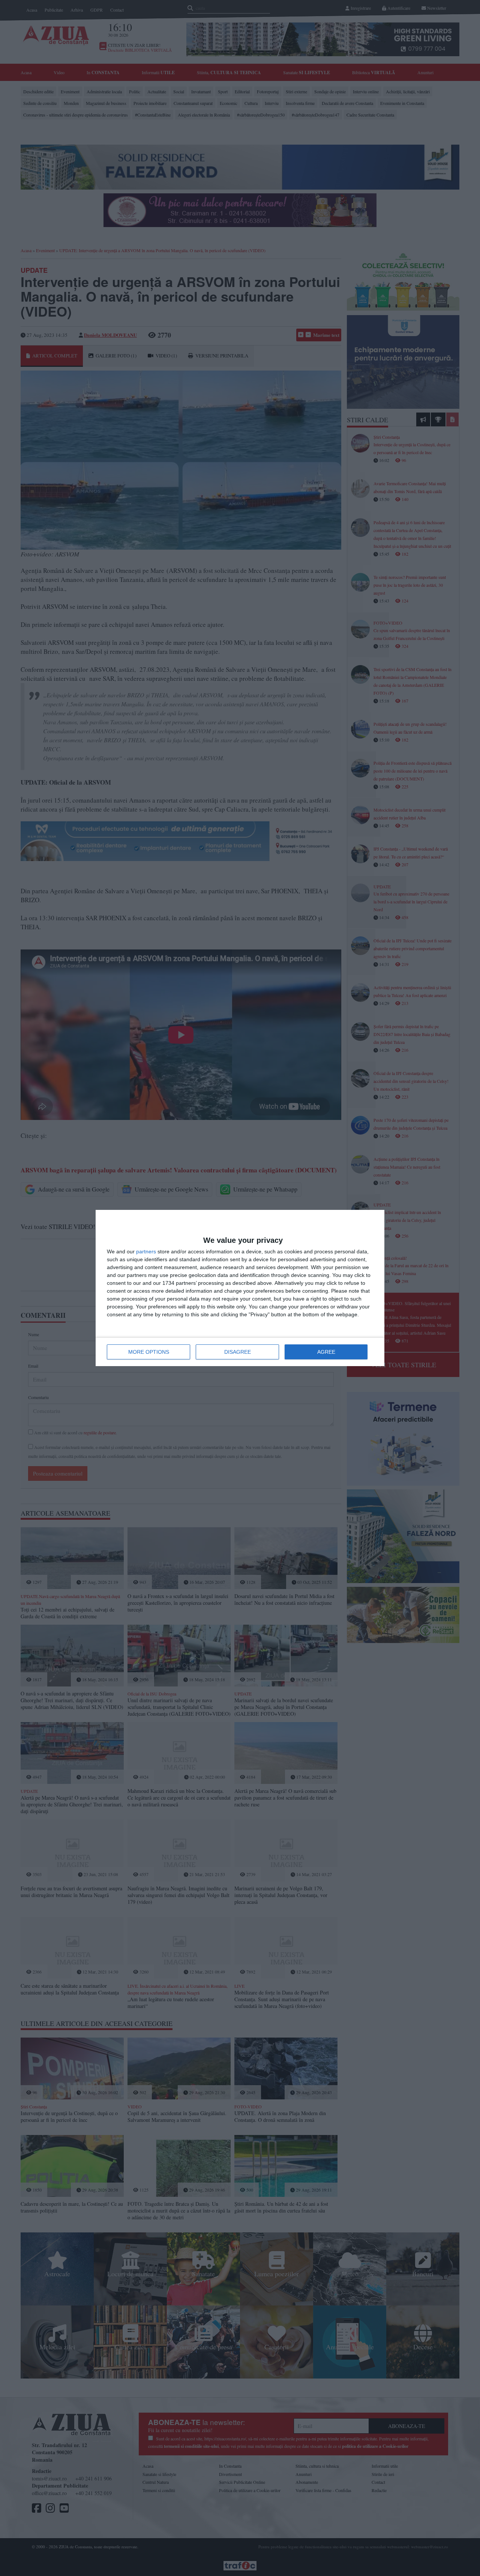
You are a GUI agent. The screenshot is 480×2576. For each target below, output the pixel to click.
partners (146, 1251)
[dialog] (240, 1288)
